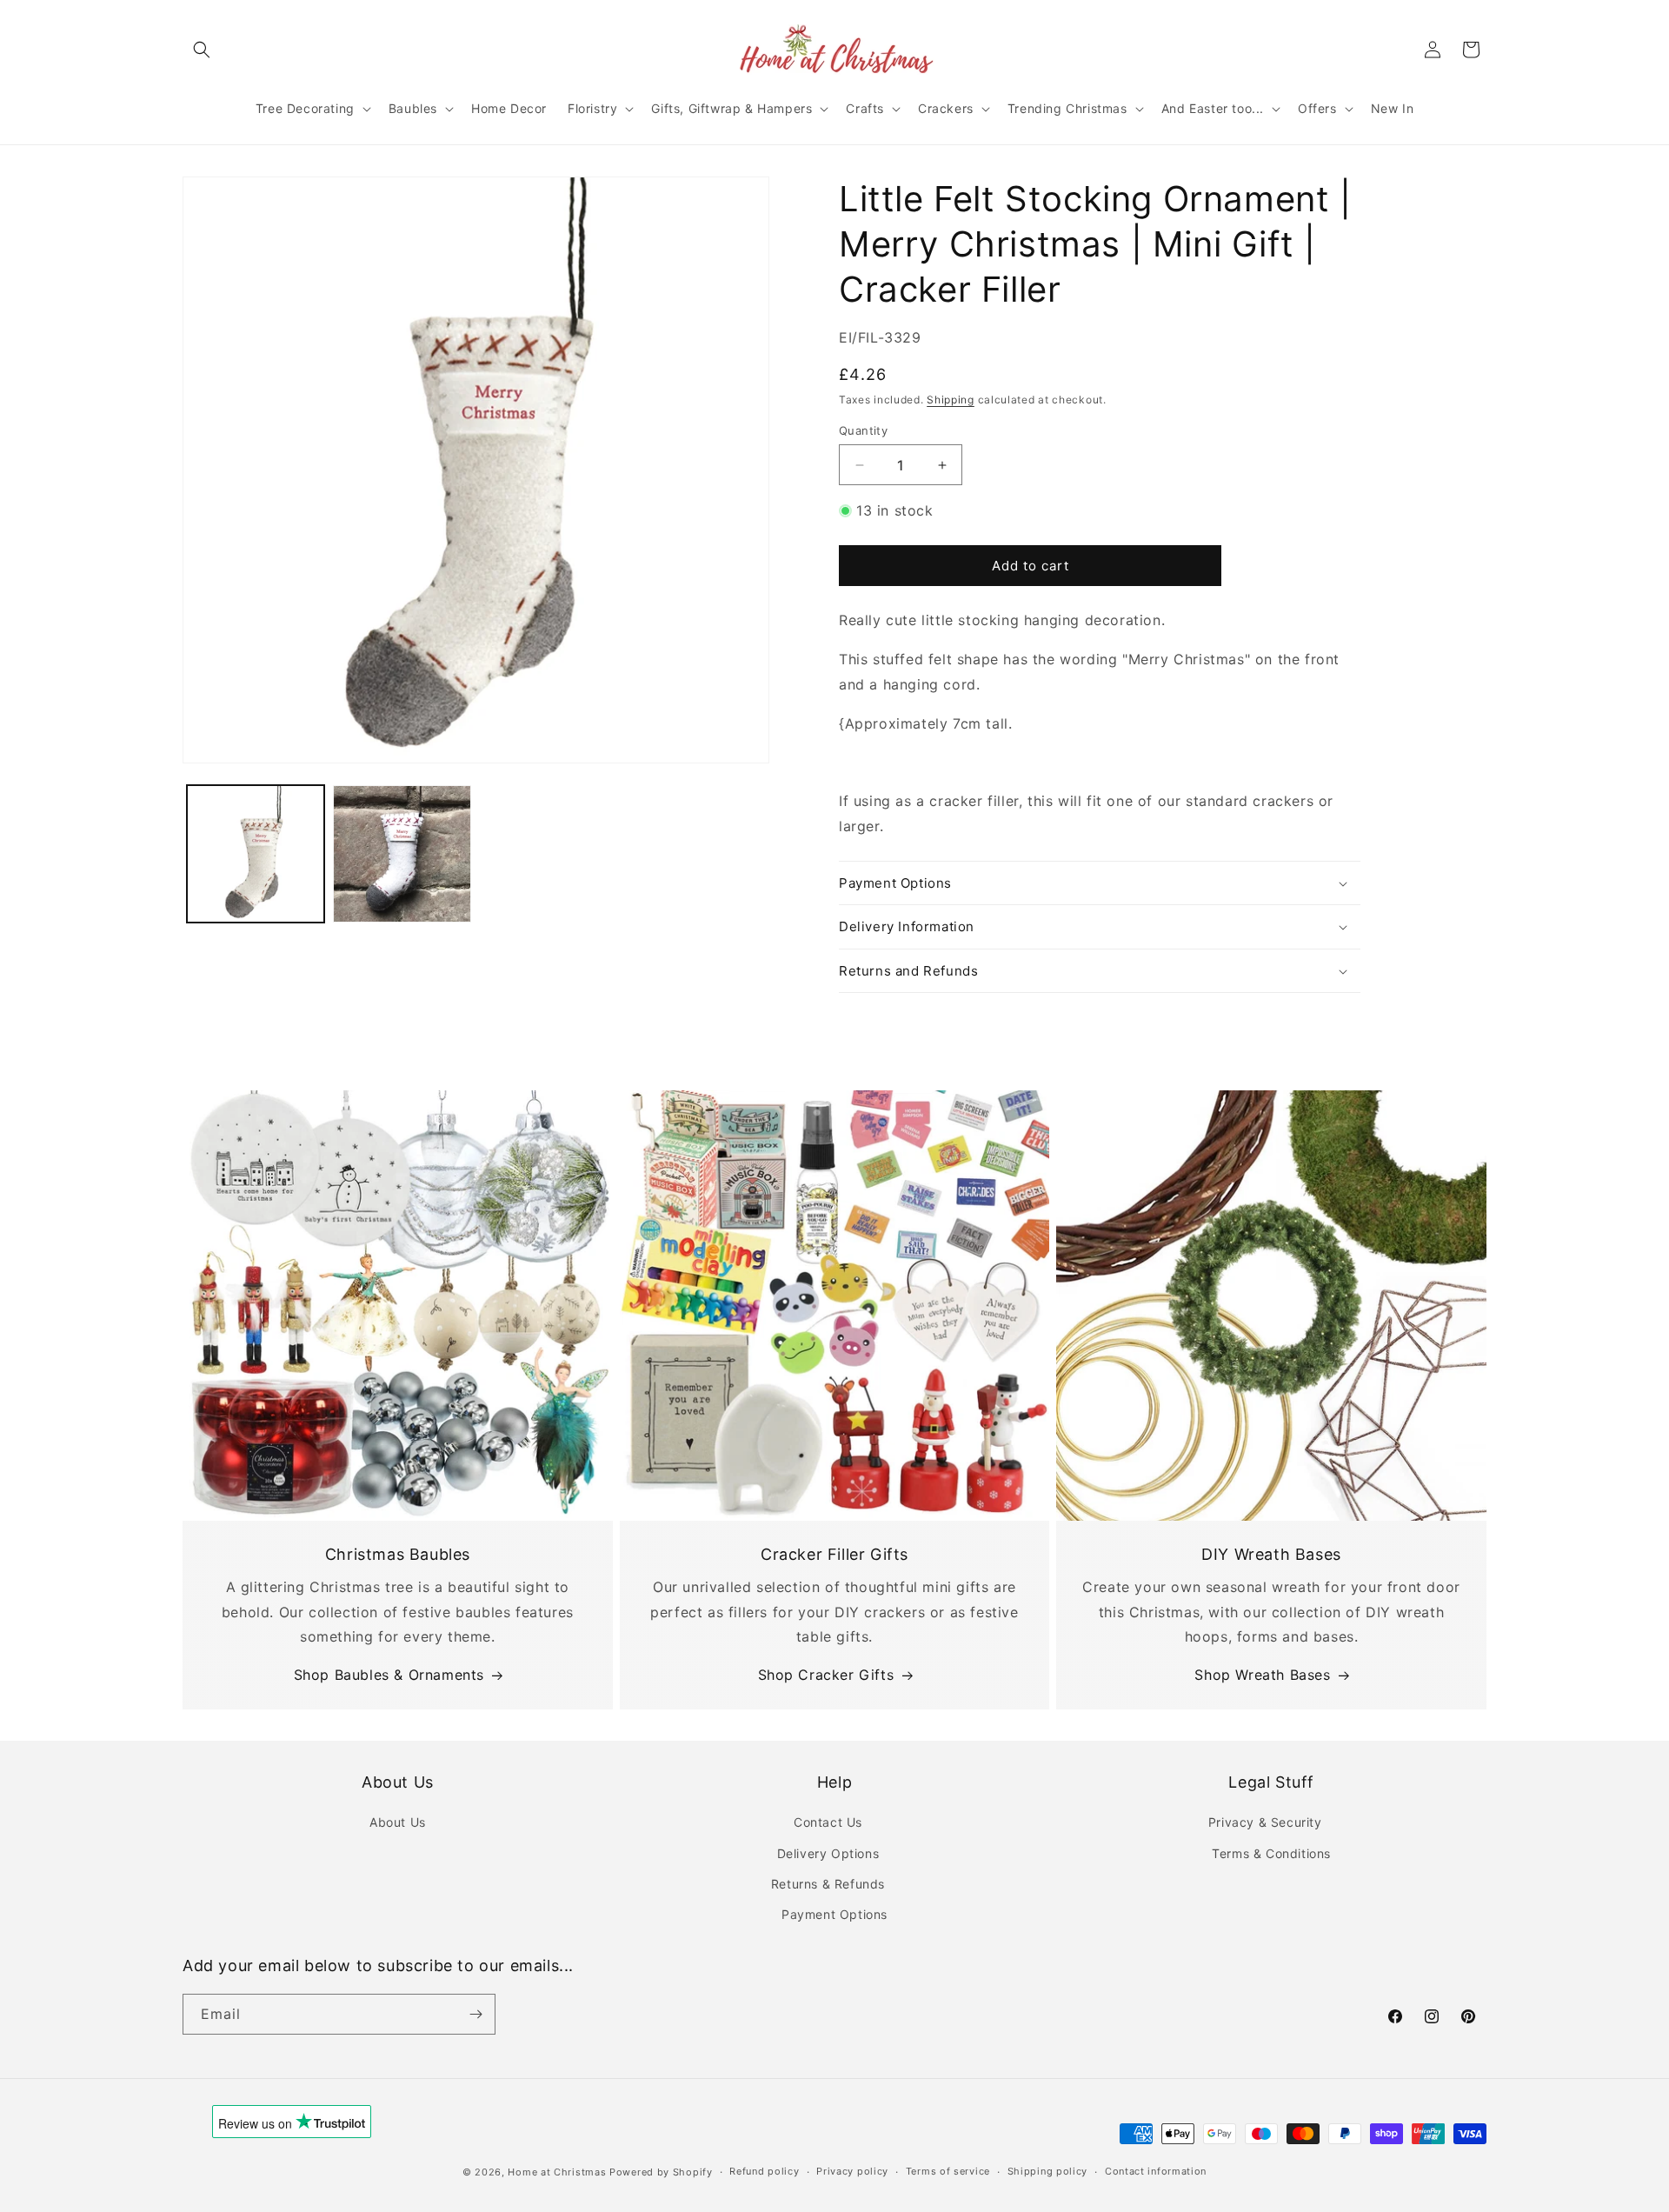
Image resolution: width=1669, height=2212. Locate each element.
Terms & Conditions (1271, 1853)
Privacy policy (852, 2171)
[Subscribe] (475, 2014)
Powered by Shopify (661, 2172)
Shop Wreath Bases (1262, 1675)
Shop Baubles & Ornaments (389, 1675)
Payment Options (834, 1914)
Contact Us (828, 1822)
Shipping (951, 400)
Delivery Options (828, 1853)
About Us (398, 1822)
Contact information (1156, 2171)
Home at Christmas (557, 2172)
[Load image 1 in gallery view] (256, 854)
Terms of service (948, 2171)
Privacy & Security (1265, 1822)
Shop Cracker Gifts (826, 1675)
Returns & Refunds (828, 1884)
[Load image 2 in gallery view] (402, 854)
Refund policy (764, 2171)
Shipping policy (1048, 2171)
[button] (202, 50)
